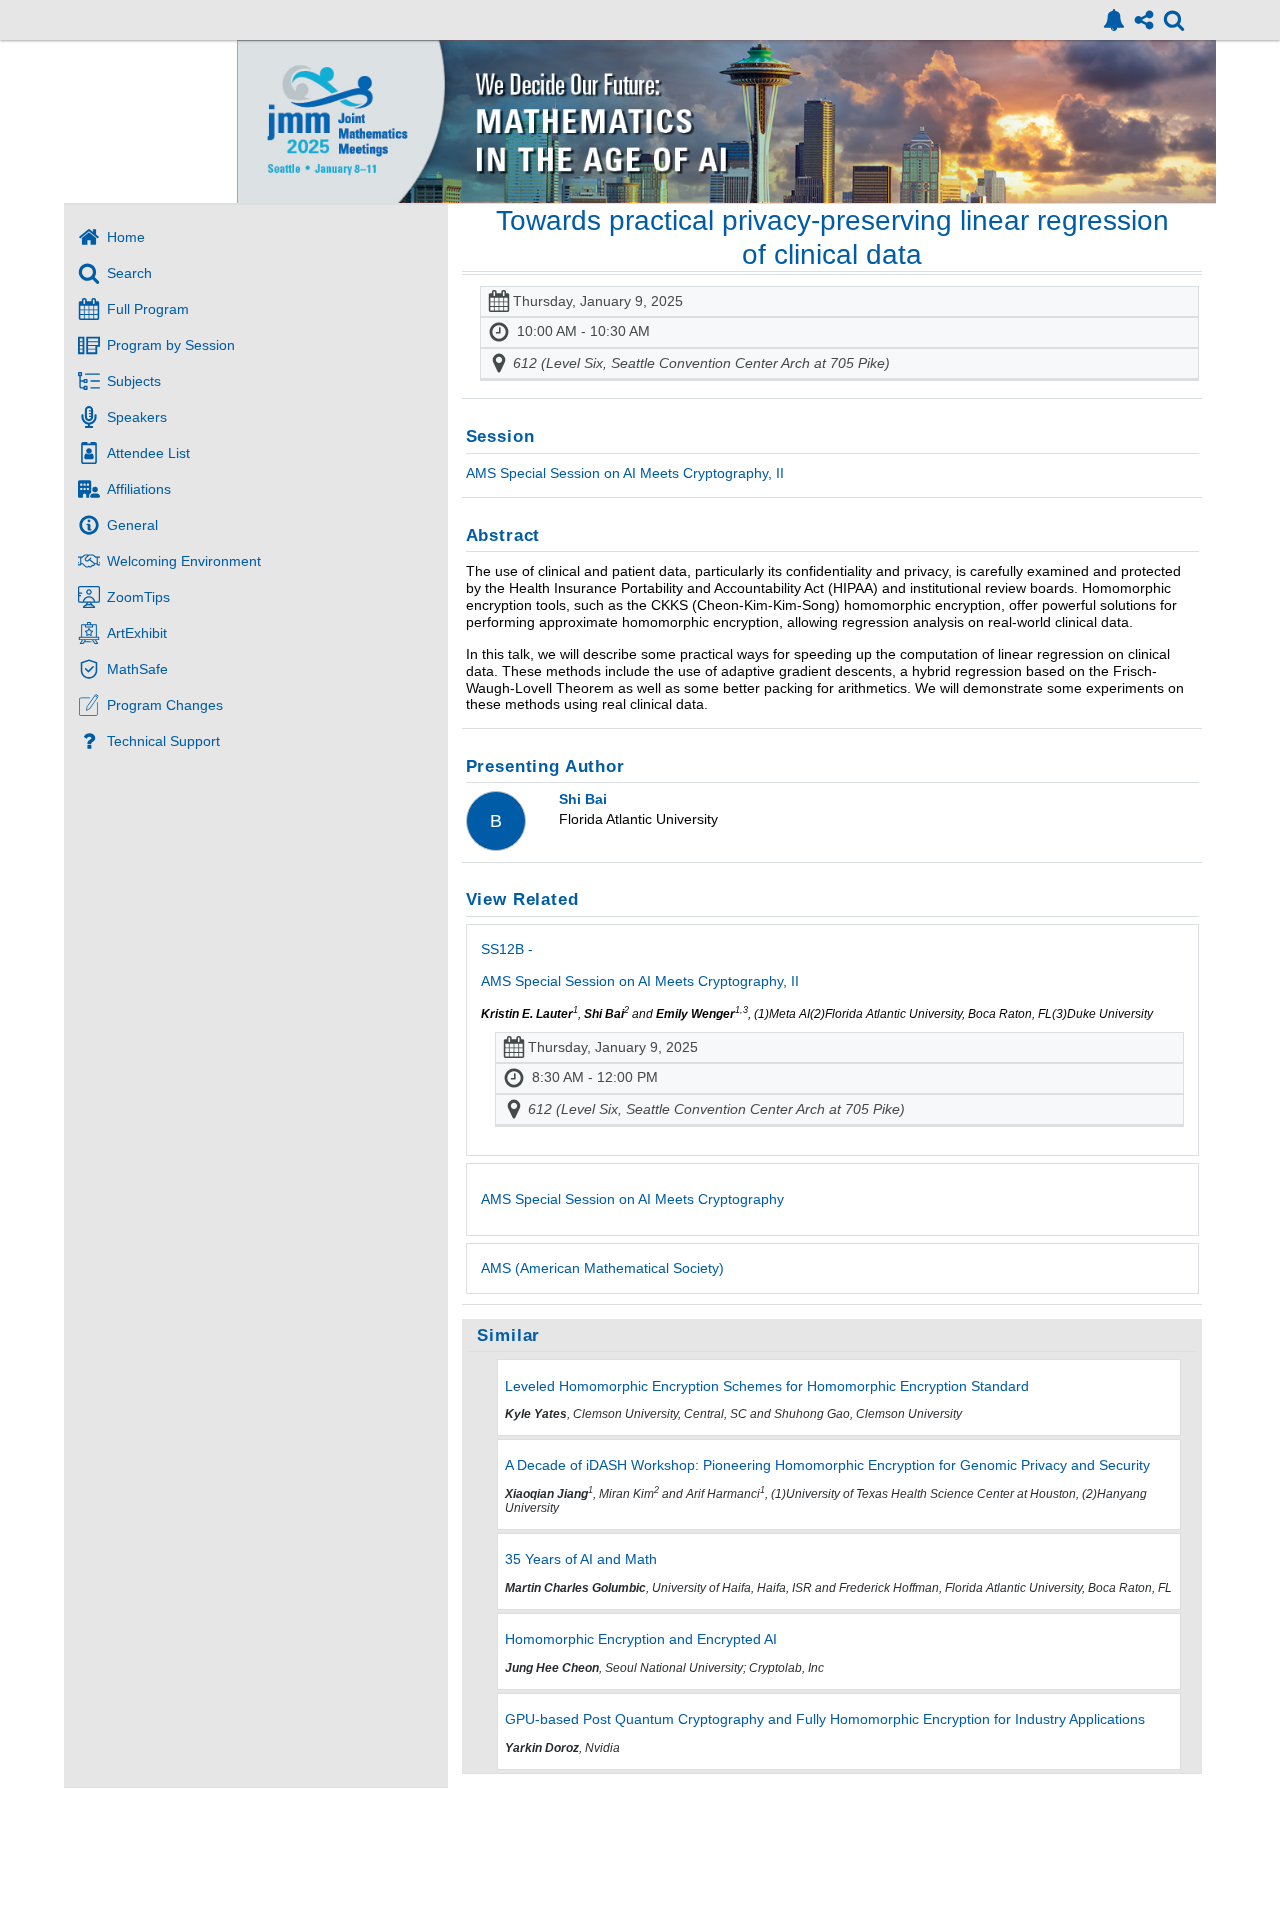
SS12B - (640, 965)
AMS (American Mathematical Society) (602, 1268)
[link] (1114, 20)
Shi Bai (583, 799)
